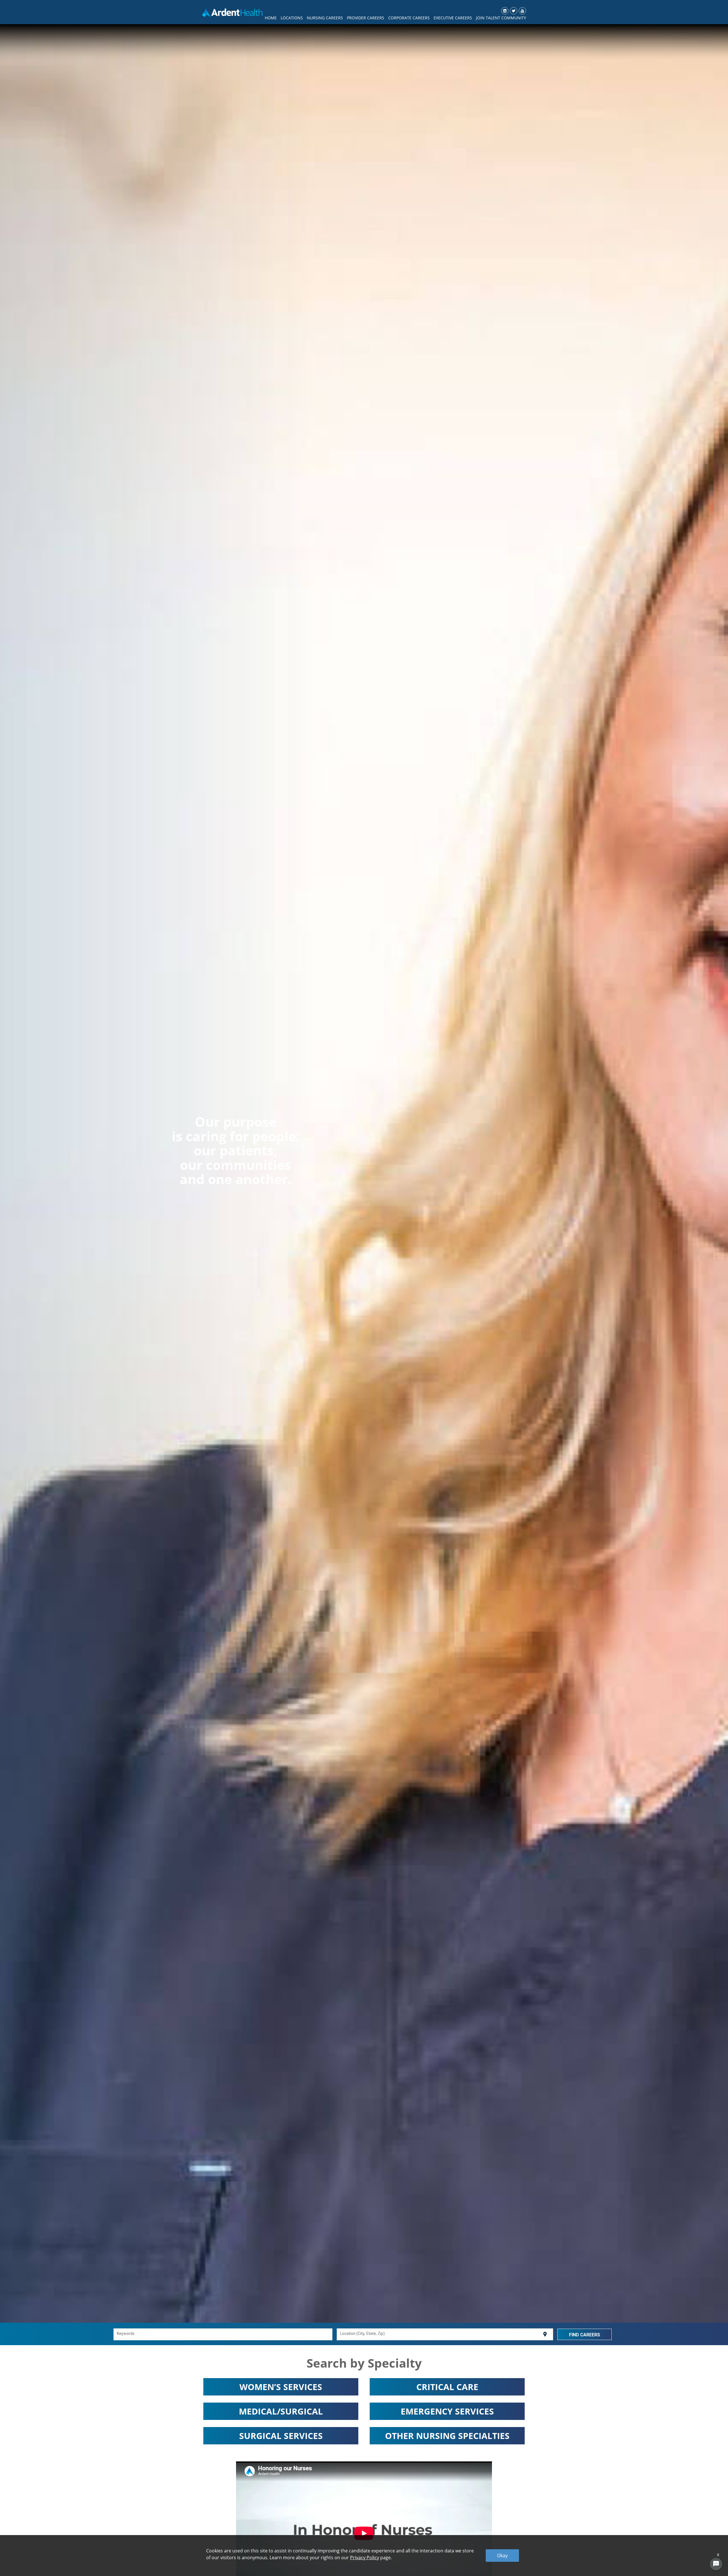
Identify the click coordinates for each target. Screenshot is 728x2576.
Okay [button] (502, 2556)
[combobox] (223, 2334)
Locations (292, 18)
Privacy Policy (365, 2558)
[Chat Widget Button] (716, 2564)
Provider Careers (366, 18)
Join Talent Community (501, 18)
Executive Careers (453, 18)
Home (271, 18)
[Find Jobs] (585, 2334)
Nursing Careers (325, 18)
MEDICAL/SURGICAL (281, 2411)
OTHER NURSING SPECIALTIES (447, 2436)
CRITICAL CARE (447, 2387)
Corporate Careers (409, 18)
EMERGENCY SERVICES (447, 2411)
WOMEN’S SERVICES (281, 2387)
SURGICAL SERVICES (281, 2436)
